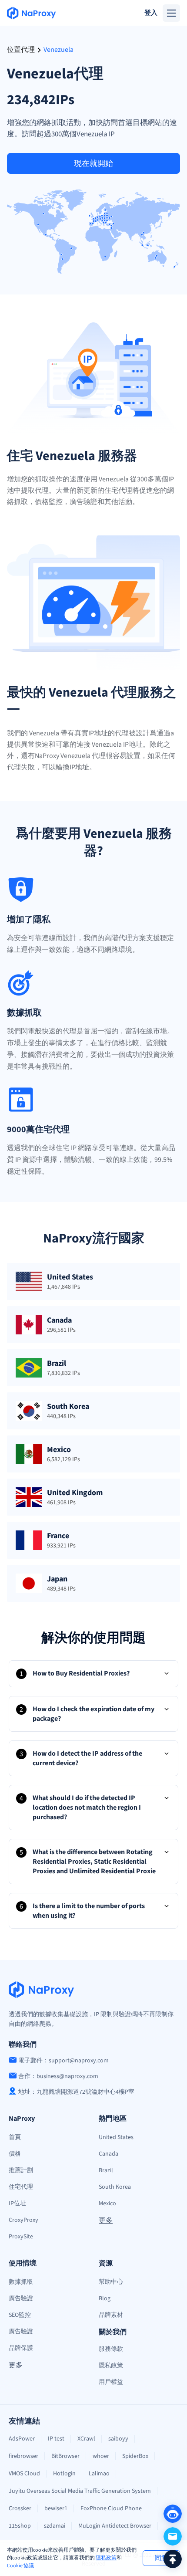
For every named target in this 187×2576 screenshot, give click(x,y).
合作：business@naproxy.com (58, 2076)
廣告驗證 (21, 2298)
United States (116, 2137)
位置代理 (21, 50)
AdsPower (22, 2439)
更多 (106, 2221)
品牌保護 (21, 2348)
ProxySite (21, 2237)
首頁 (15, 2137)
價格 (15, 2154)
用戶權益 (111, 2382)
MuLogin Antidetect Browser (115, 2526)
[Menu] (171, 13)
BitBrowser (65, 2456)
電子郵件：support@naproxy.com (63, 2061)
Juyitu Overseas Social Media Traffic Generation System (80, 2491)
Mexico (107, 2204)
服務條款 (111, 2349)
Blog (105, 2298)
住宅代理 (21, 2187)
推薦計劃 (21, 2170)
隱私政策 (106, 2558)
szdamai (55, 2526)
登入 (151, 13)
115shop (20, 2526)
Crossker (20, 2508)
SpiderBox (135, 2456)
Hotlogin (64, 2474)
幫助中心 (111, 2282)
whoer (101, 2456)
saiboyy (118, 2439)
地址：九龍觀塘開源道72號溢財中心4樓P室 (76, 2092)
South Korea (115, 2187)
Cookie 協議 (20, 2566)
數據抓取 (21, 2282)
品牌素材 (111, 2315)
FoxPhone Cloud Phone (111, 2508)
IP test (56, 2439)
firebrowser (23, 2456)
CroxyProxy (23, 2220)
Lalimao (99, 2474)
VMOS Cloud (24, 2474)
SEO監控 (20, 2315)
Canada (109, 2154)
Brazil (106, 2170)
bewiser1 (56, 2508)
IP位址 (17, 2204)
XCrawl (86, 2439)
